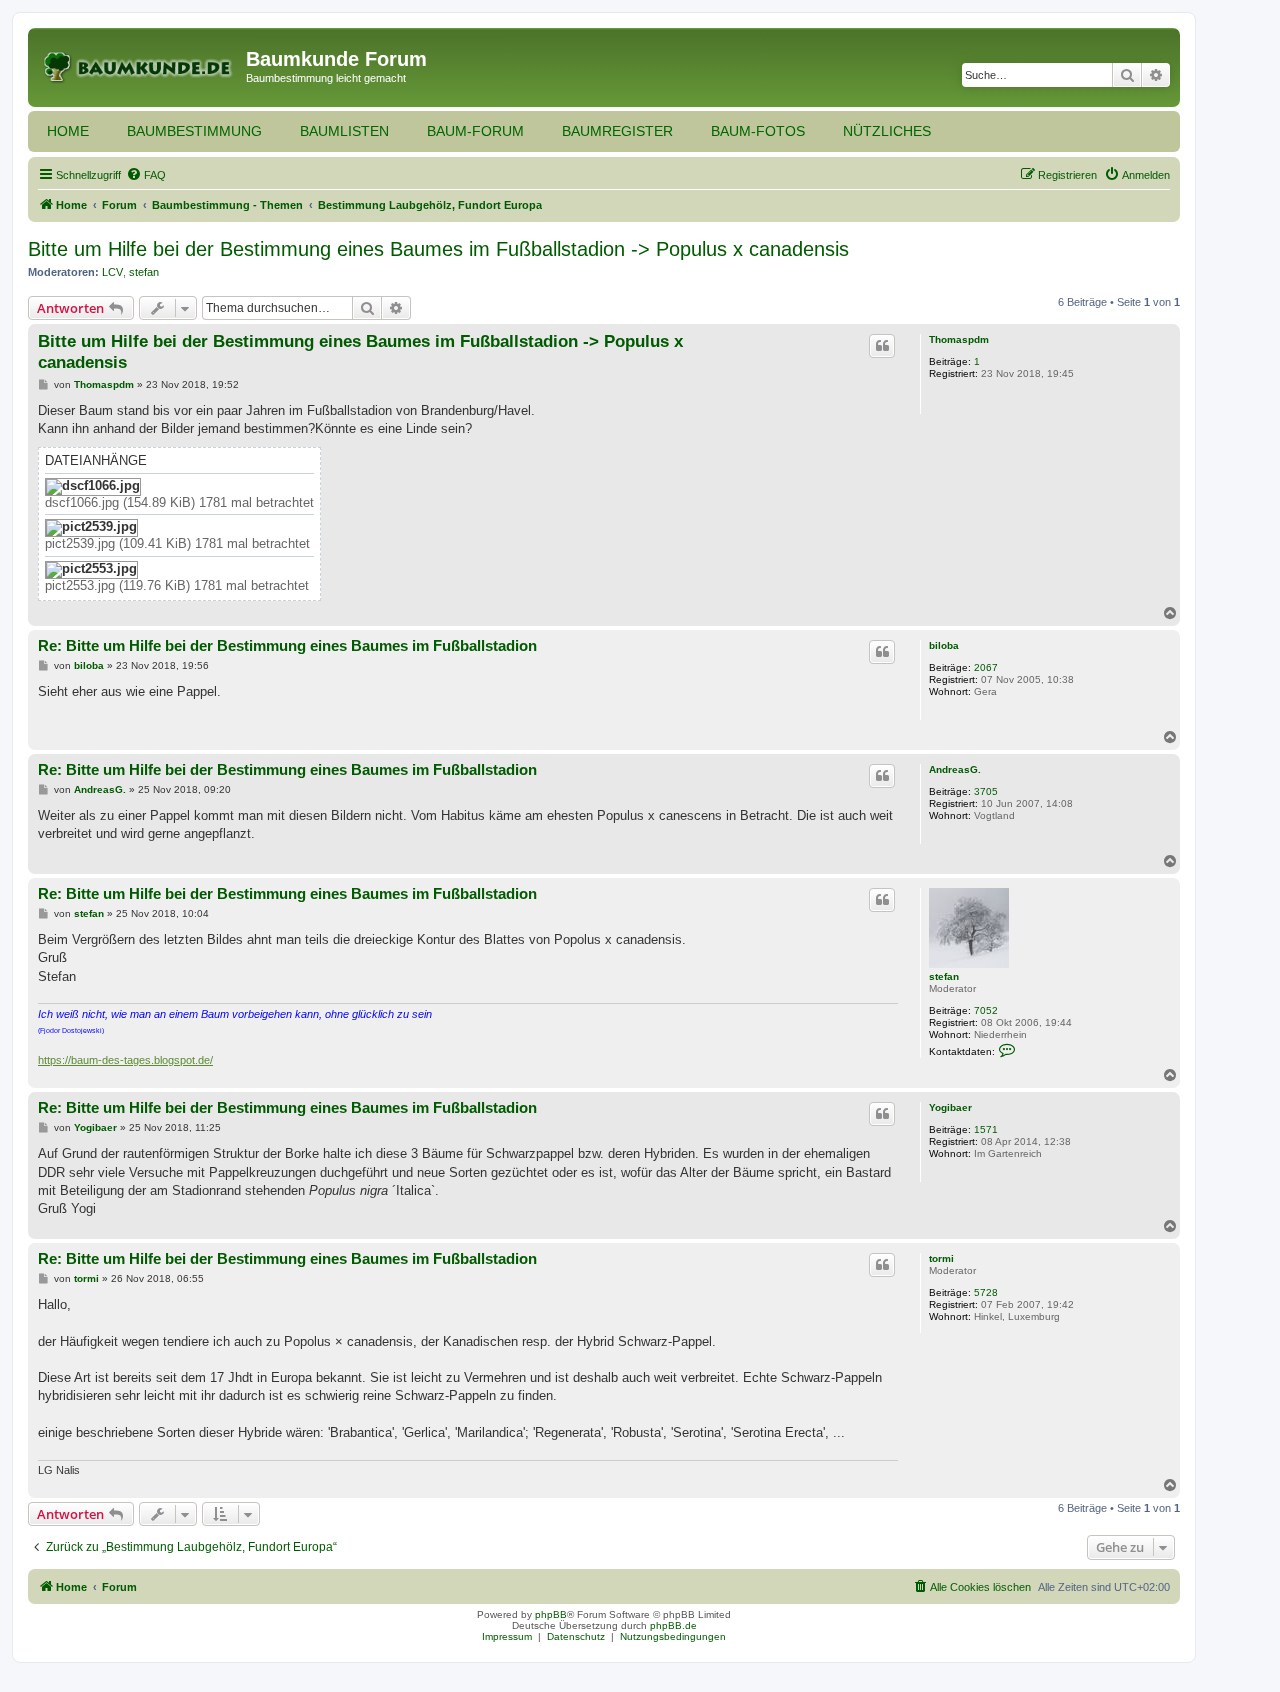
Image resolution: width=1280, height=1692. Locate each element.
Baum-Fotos (758, 131)
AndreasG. (955, 769)
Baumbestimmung (194, 131)
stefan (144, 272)
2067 (986, 667)
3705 (986, 791)
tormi (941, 1258)
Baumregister (617, 131)
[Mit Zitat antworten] (882, 346)
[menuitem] (146, 175)
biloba (944, 645)
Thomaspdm (959, 339)
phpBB (551, 1614)
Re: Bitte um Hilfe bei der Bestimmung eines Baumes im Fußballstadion (287, 645)
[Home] (139, 65)
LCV (112, 272)
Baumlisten (344, 131)
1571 (986, 1129)
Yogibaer (950, 1107)
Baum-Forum (475, 131)
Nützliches (887, 131)
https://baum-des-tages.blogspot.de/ (125, 1060)
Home (68, 131)
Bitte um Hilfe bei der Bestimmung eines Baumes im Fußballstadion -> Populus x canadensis (438, 249)
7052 (986, 1010)
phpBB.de (673, 1625)
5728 (986, 1292)
